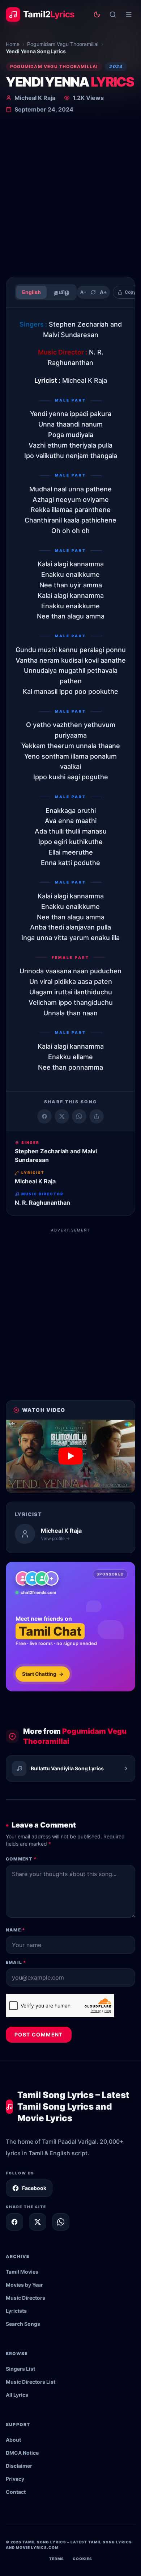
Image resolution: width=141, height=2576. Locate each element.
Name (15, 1930)
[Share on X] (38, 2222)
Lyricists (16, 2311)
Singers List (20, 2369)
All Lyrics (17, 2395)
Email (16, 1962)
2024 (116, 66)
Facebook (34, 2188)
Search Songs (23, 2324)
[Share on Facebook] (44, 1116)
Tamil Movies (22, 2272)
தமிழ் (62, 292)
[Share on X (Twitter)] (62, 1116)
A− (83, 292)
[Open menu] (129, 14)
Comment (21, 1859)
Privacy (15, 2479)
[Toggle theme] (97, 14)
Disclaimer (19, 2466)
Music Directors (25, 2298)
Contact (16, 2492)
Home (13, 44)
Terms (57, 2559)
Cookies (82, 2559)
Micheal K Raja (35, 98)
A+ (103, 292)
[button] (70, 1456)
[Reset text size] (93, 292)
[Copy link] (97, 1116)
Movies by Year (24, 2285)
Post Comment (39, 2034)
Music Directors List (31, 2382)
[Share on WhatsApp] (79, 1116)
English (31, 292)
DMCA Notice (22, 2453)
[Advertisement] (70, 197)
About (13, 2440)
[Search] (113, 14)
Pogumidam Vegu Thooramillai (63, 44)
